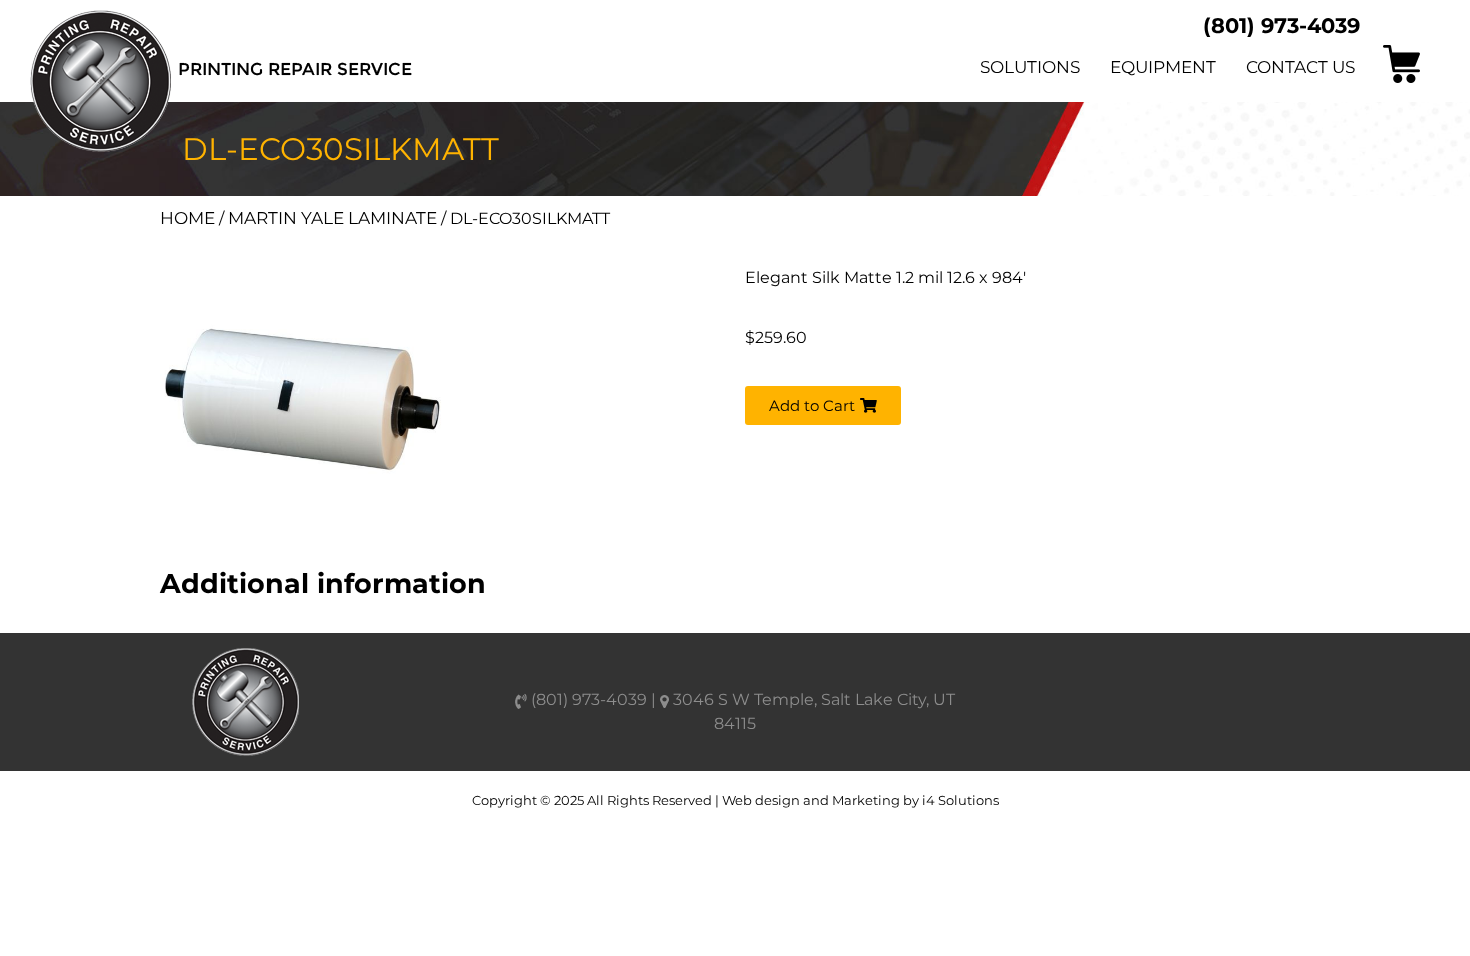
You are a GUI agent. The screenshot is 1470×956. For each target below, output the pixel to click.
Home (187, 218)
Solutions (1030, 67)
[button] (823, 405)
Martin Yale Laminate (332, 218)
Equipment (1163, 67)
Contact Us (1300, 67)
